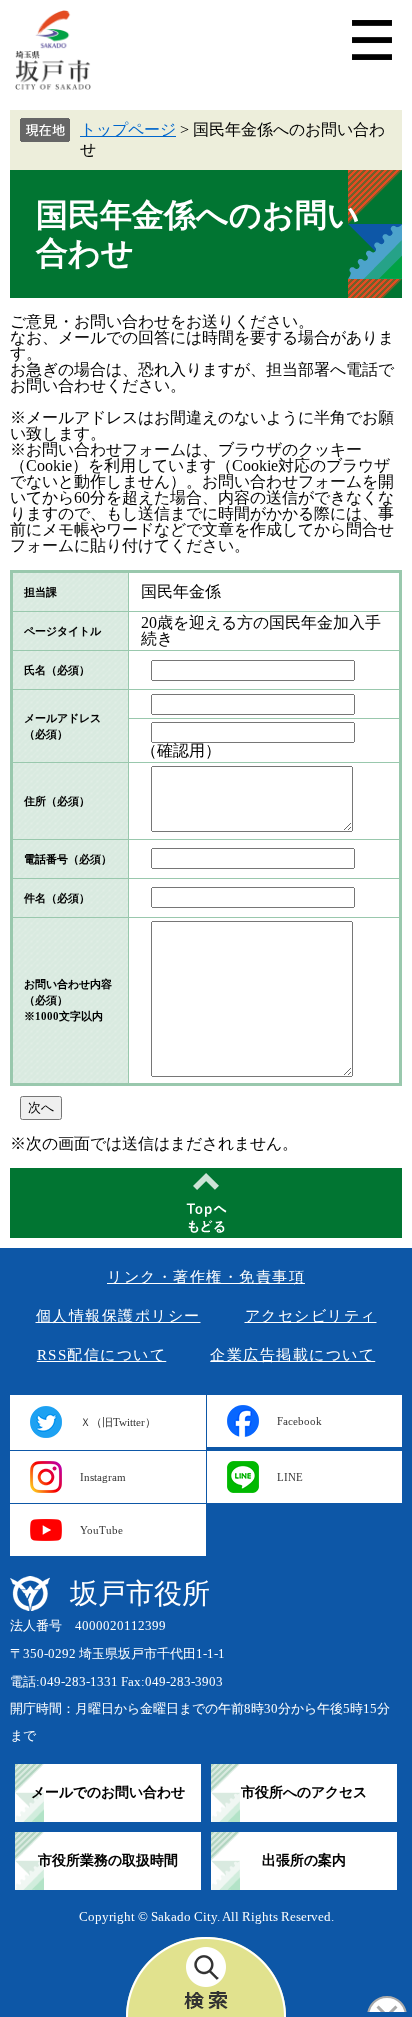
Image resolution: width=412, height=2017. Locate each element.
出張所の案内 (304, 1860)
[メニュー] (372, 40)
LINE (290, 1477)
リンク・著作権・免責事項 (206, 1277)
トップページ (128, 129)
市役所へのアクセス (304, 1792)
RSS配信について (102, 1355)
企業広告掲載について (292, 1355)
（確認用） (181, 750)
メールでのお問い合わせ (108, 1792)
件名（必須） (57, 898)
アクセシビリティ (311, 1316)
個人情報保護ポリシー (118, 1316)
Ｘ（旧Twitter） (118, 1422)
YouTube (101, 1530)
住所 (57, 801)
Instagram (103, 1477)
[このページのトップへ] (206, 1203)
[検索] (206, 1977)
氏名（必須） (57, 670)
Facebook (299, 1421)
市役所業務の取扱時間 (108, 1860)
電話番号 (68, 859)
